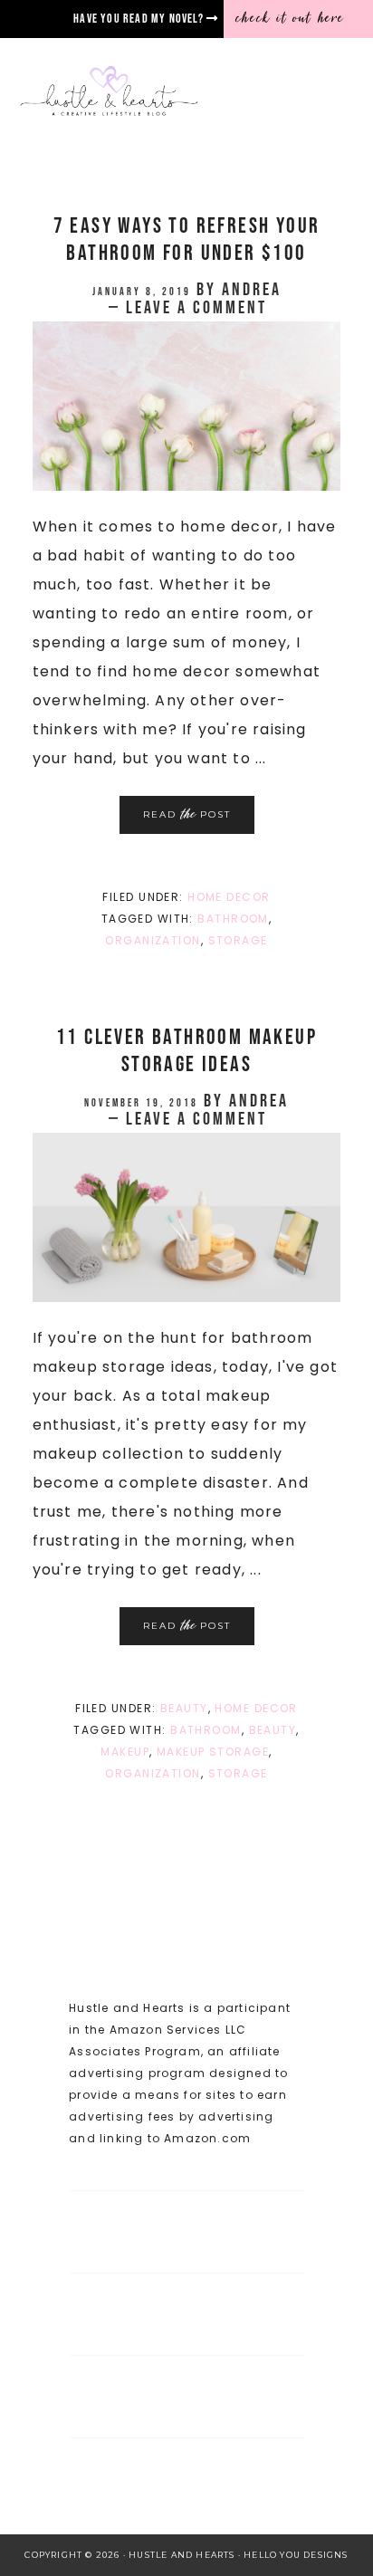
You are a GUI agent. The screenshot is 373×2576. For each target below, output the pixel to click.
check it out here (291, 18)
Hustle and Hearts (177, 92)
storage (238, 940)
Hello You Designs (296, 2555)
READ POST (187, 814)
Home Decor (229, 897)
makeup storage (213, 1752)
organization (153, 940)
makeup (125, 1752)
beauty (273, 1730)
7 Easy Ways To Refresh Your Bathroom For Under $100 (187, 239)
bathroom (233, 919)
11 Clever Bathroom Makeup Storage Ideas (186, 1051)
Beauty (184, 1708)
